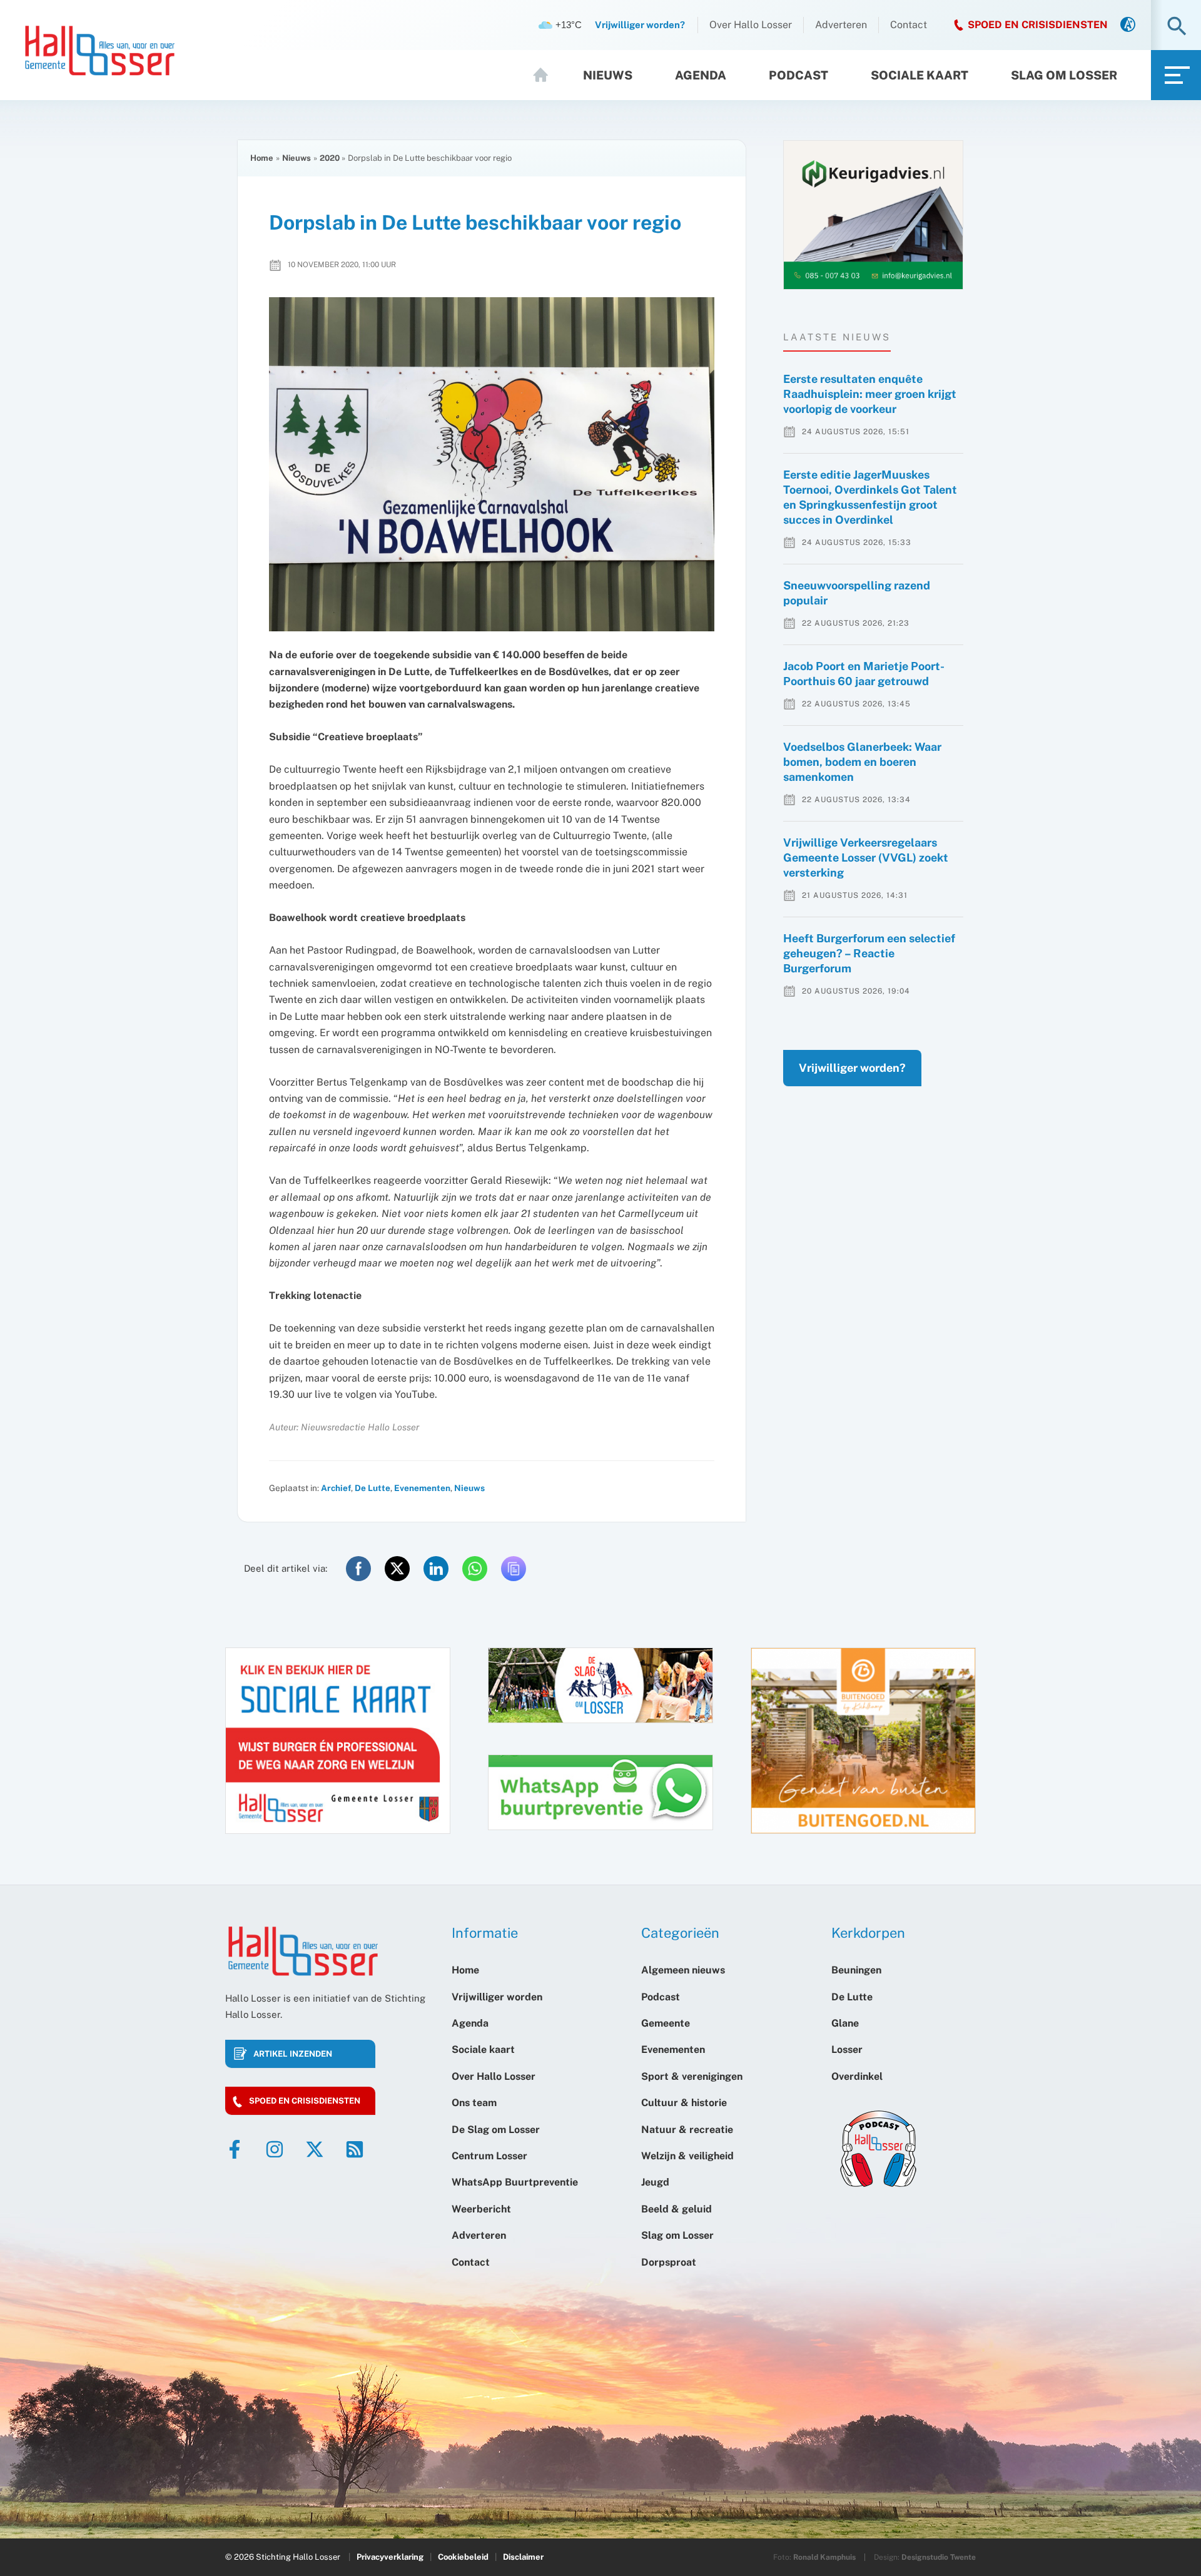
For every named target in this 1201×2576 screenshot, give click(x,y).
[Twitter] (315, 2149)
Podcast (798, 75)
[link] (1128, 25)
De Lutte (372, 1488)
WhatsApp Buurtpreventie (515, 2182)
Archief (336, 1488)
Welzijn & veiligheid (687, 2156)
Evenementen (422, 1488)
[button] (1177, 27)
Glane (845, 2023)
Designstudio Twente (939, 2557)
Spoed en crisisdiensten (305, 2101)
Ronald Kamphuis (824, 2557)
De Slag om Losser (496, 2130)
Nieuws (608, 75)
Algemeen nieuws (683, 1970)
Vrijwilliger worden (497, 1997)
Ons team (474, 2103)
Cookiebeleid (463, 2557)
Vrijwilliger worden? (852, 1068)
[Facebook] (235, 2149)
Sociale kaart (920, 75)
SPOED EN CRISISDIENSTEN (1038, 25)
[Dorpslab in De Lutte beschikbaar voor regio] (492, 464)
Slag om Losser (1064, 75)
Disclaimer (523, 2557)
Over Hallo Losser (751, 25)
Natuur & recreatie (687, 2130)
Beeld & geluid (677, 2209)
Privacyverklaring (390, 2557)
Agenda (701, 75)
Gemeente (666, 2023)
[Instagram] (275, 2149)
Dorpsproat (669, 2262)
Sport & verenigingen (692, 2076)
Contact (909, 25)
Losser (847, 2049)
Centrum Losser (489, 2156)
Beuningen (856, 1970)
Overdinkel (857, 2076)
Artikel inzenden (293, 2054)
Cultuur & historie (684, 2103)
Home (546, 75)
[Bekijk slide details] (873, 215)
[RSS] (355, 2149)
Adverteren (841, 25)
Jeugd (655, 2182)
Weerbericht (481, 2209)
